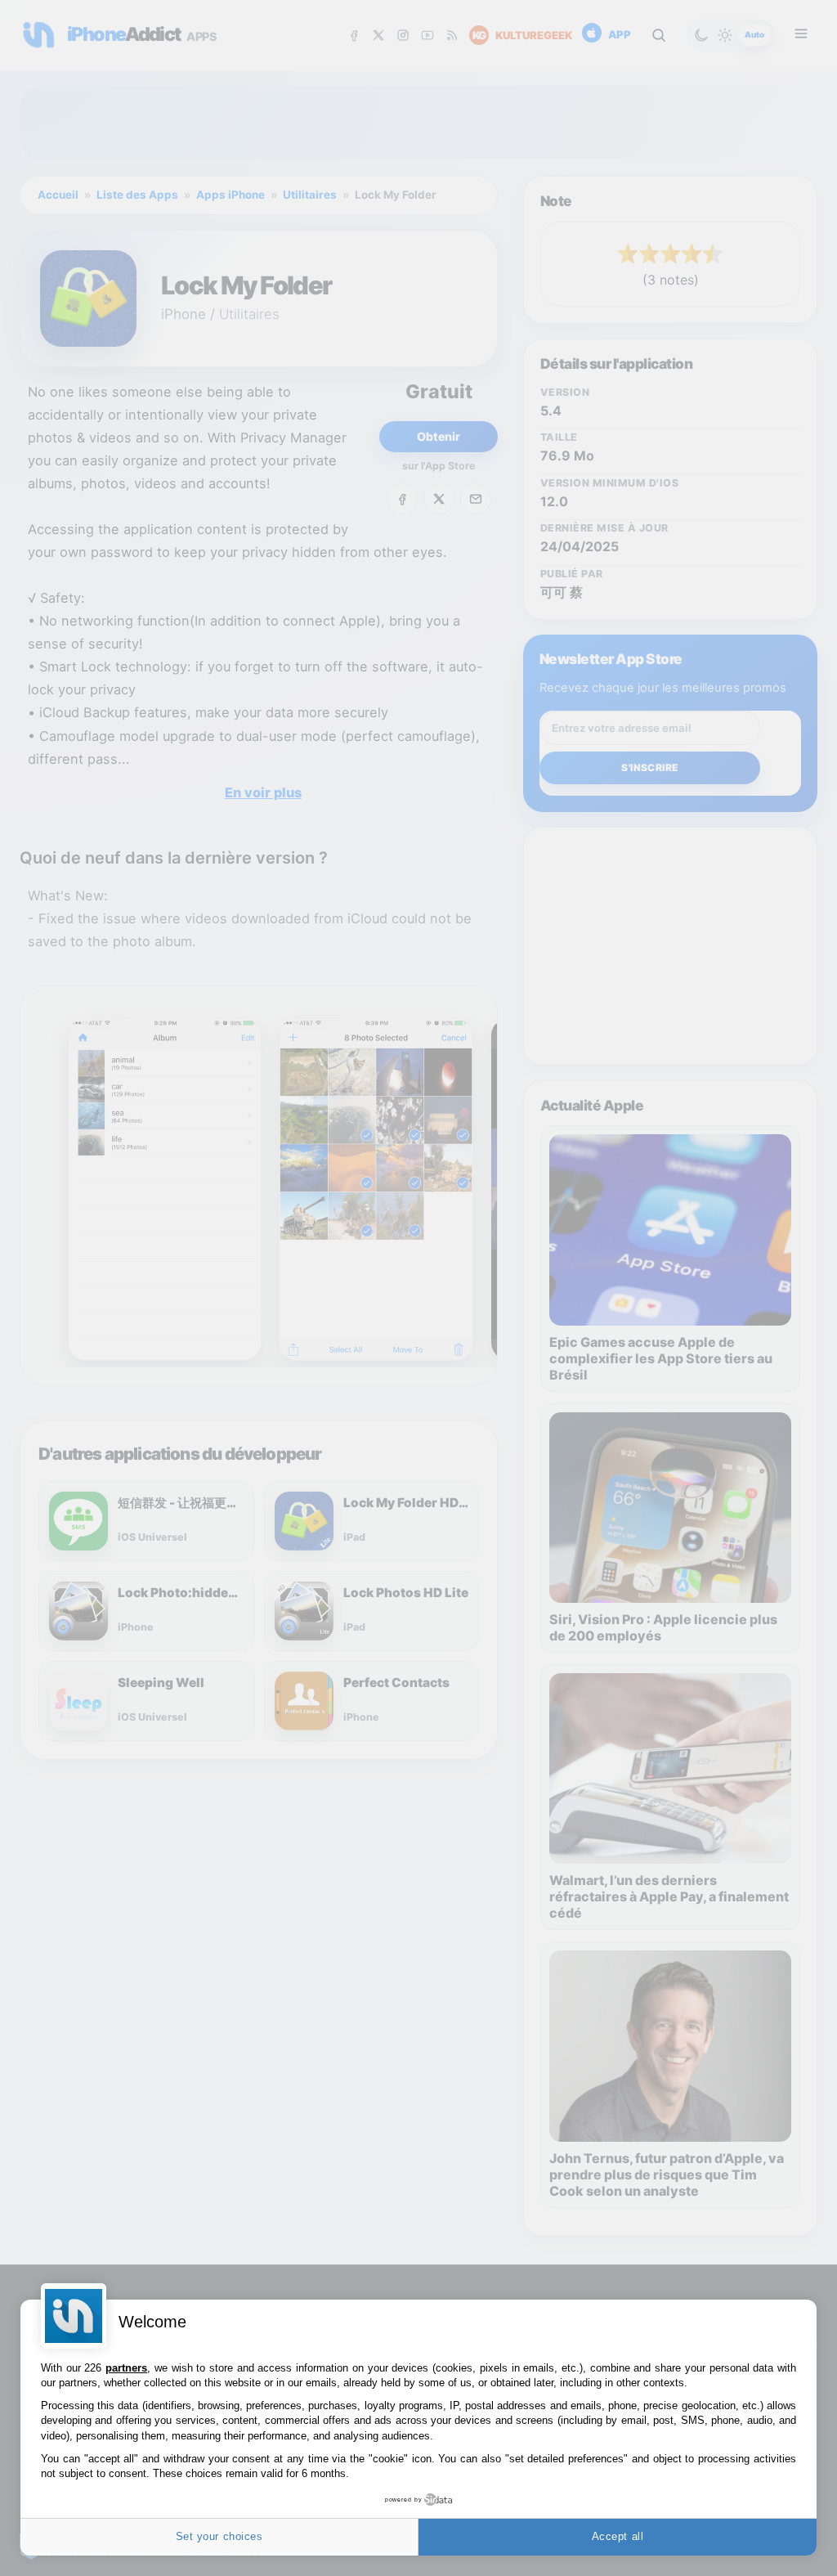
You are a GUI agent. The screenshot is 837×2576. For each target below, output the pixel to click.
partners (126, 2368)
